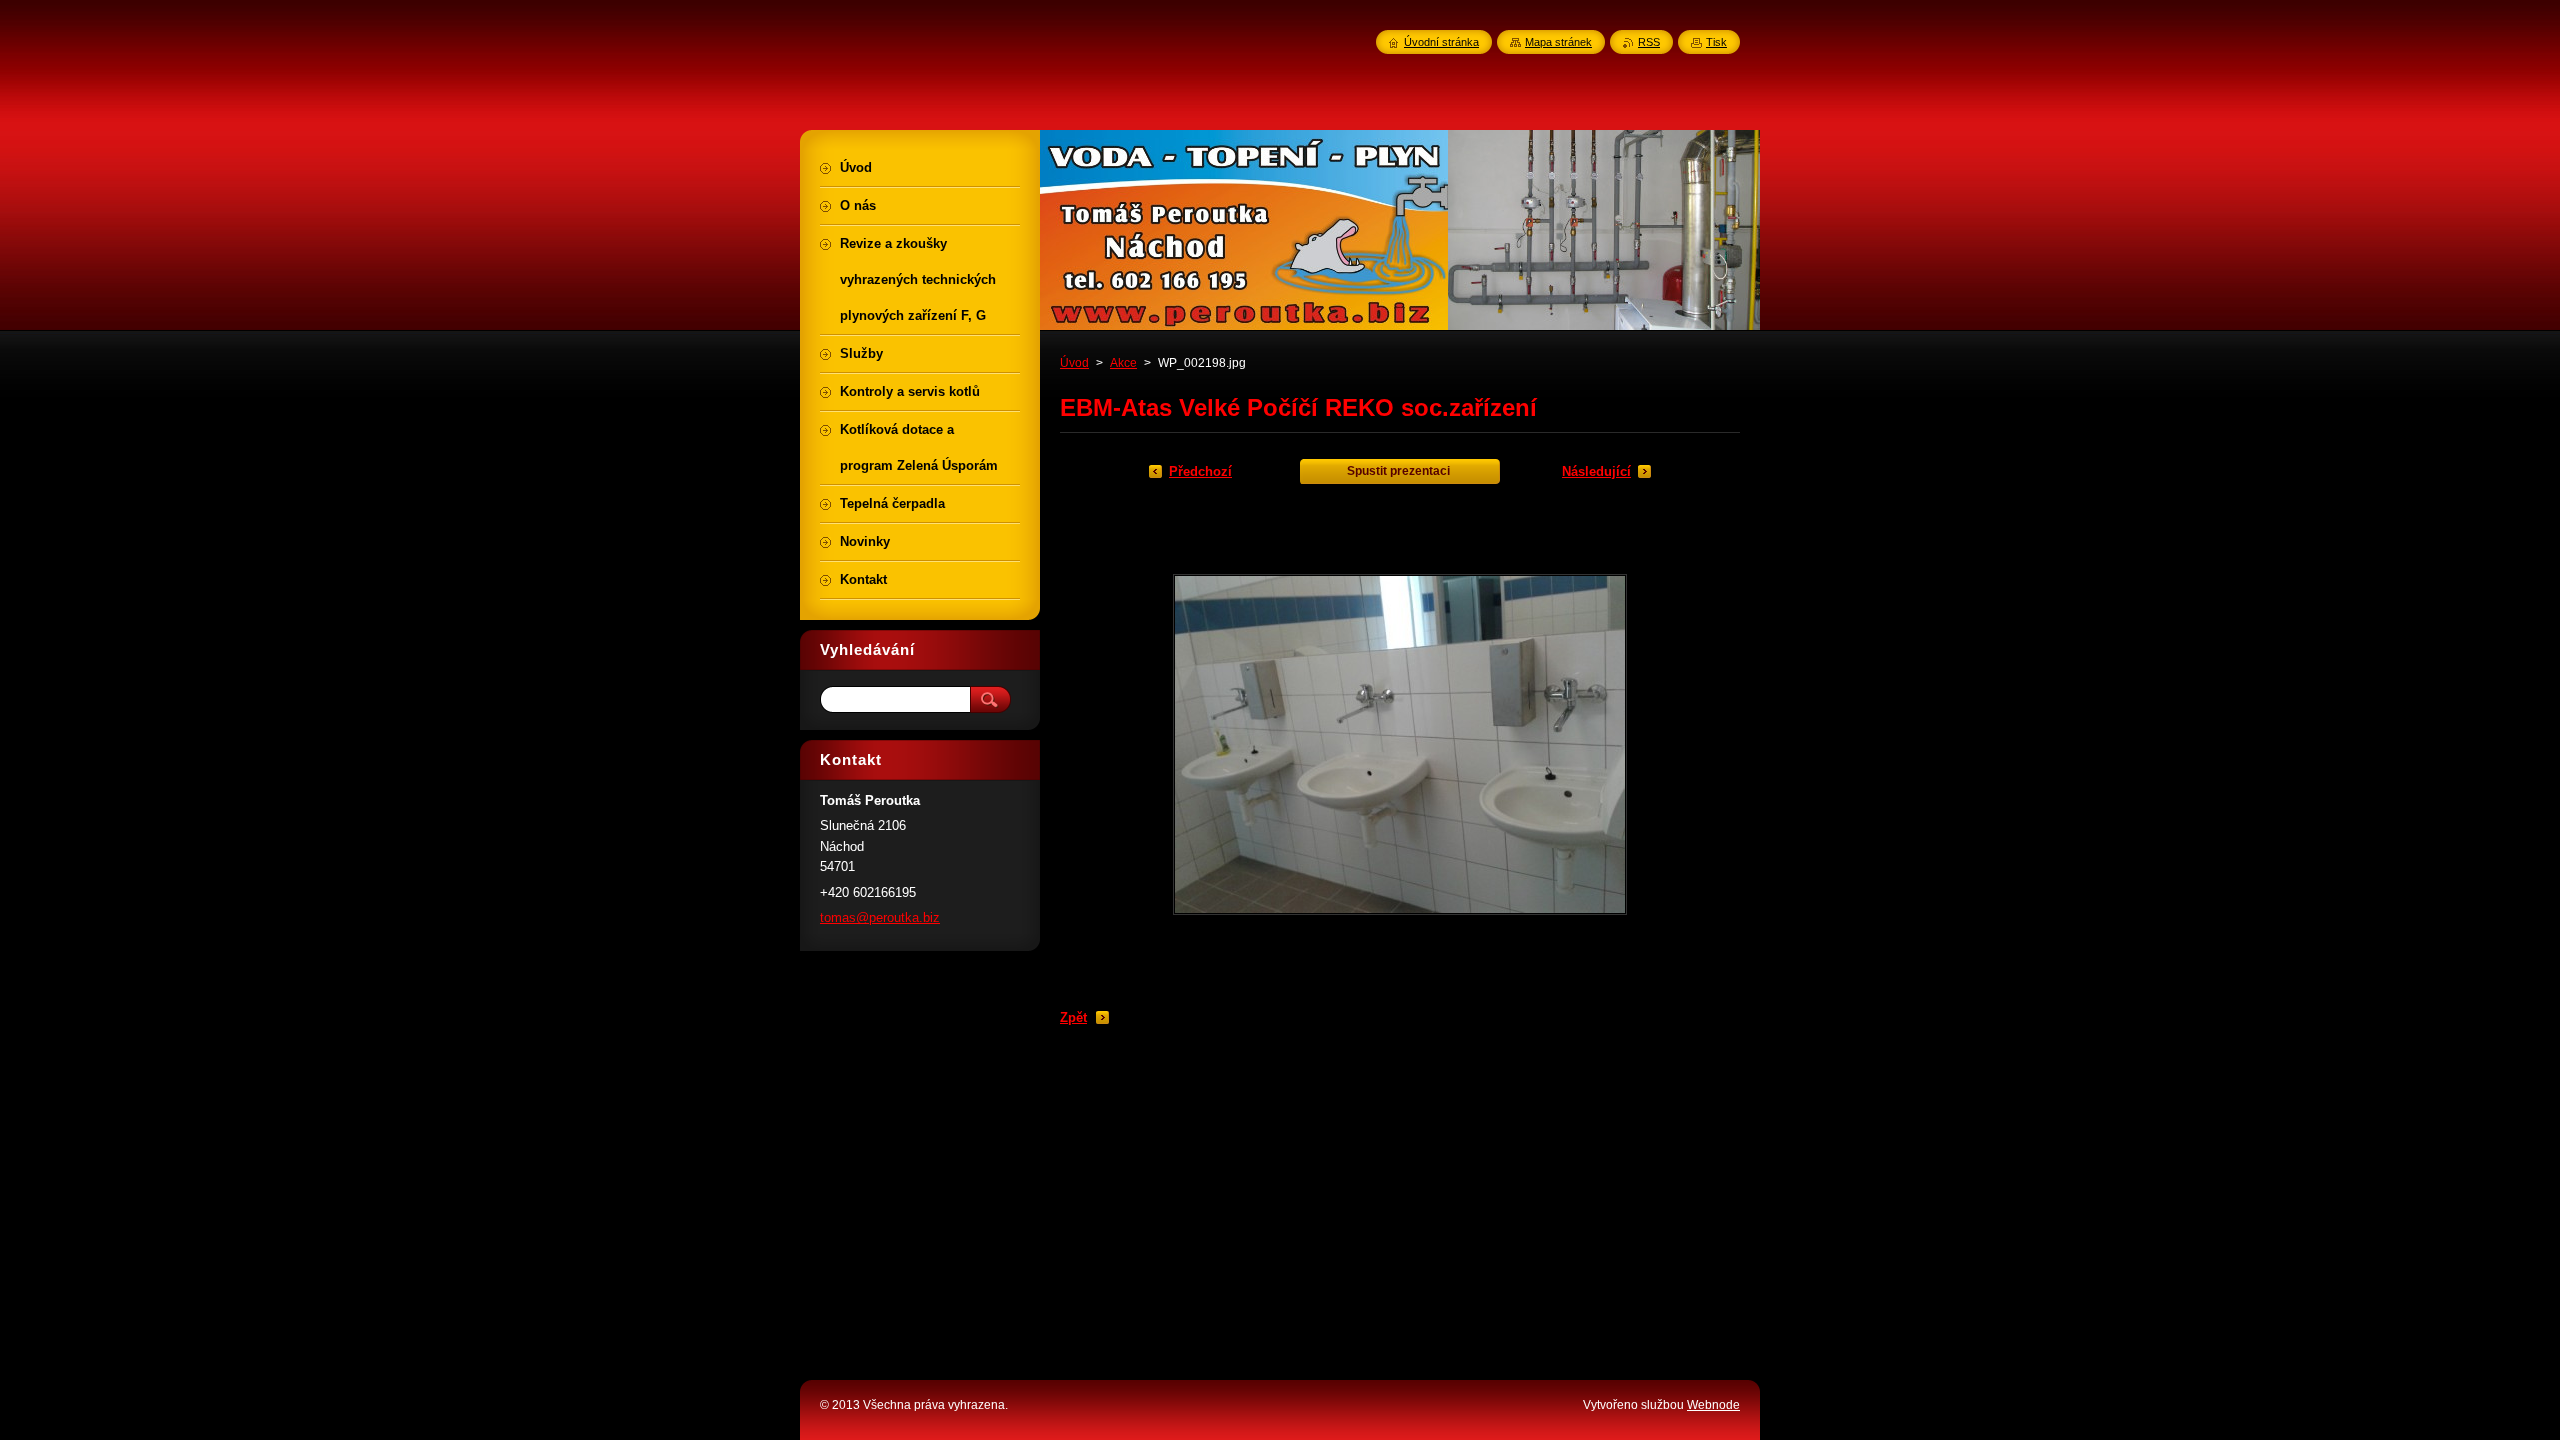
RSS (1649, 42)
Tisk (1716, 42)
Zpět (1073, 1017)
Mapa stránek (1558, 42)
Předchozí (1200, 471)
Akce (1123, 363)
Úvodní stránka (1441, 42)
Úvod (1074, 363)
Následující (1596, 471)
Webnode (1713, 1405)
